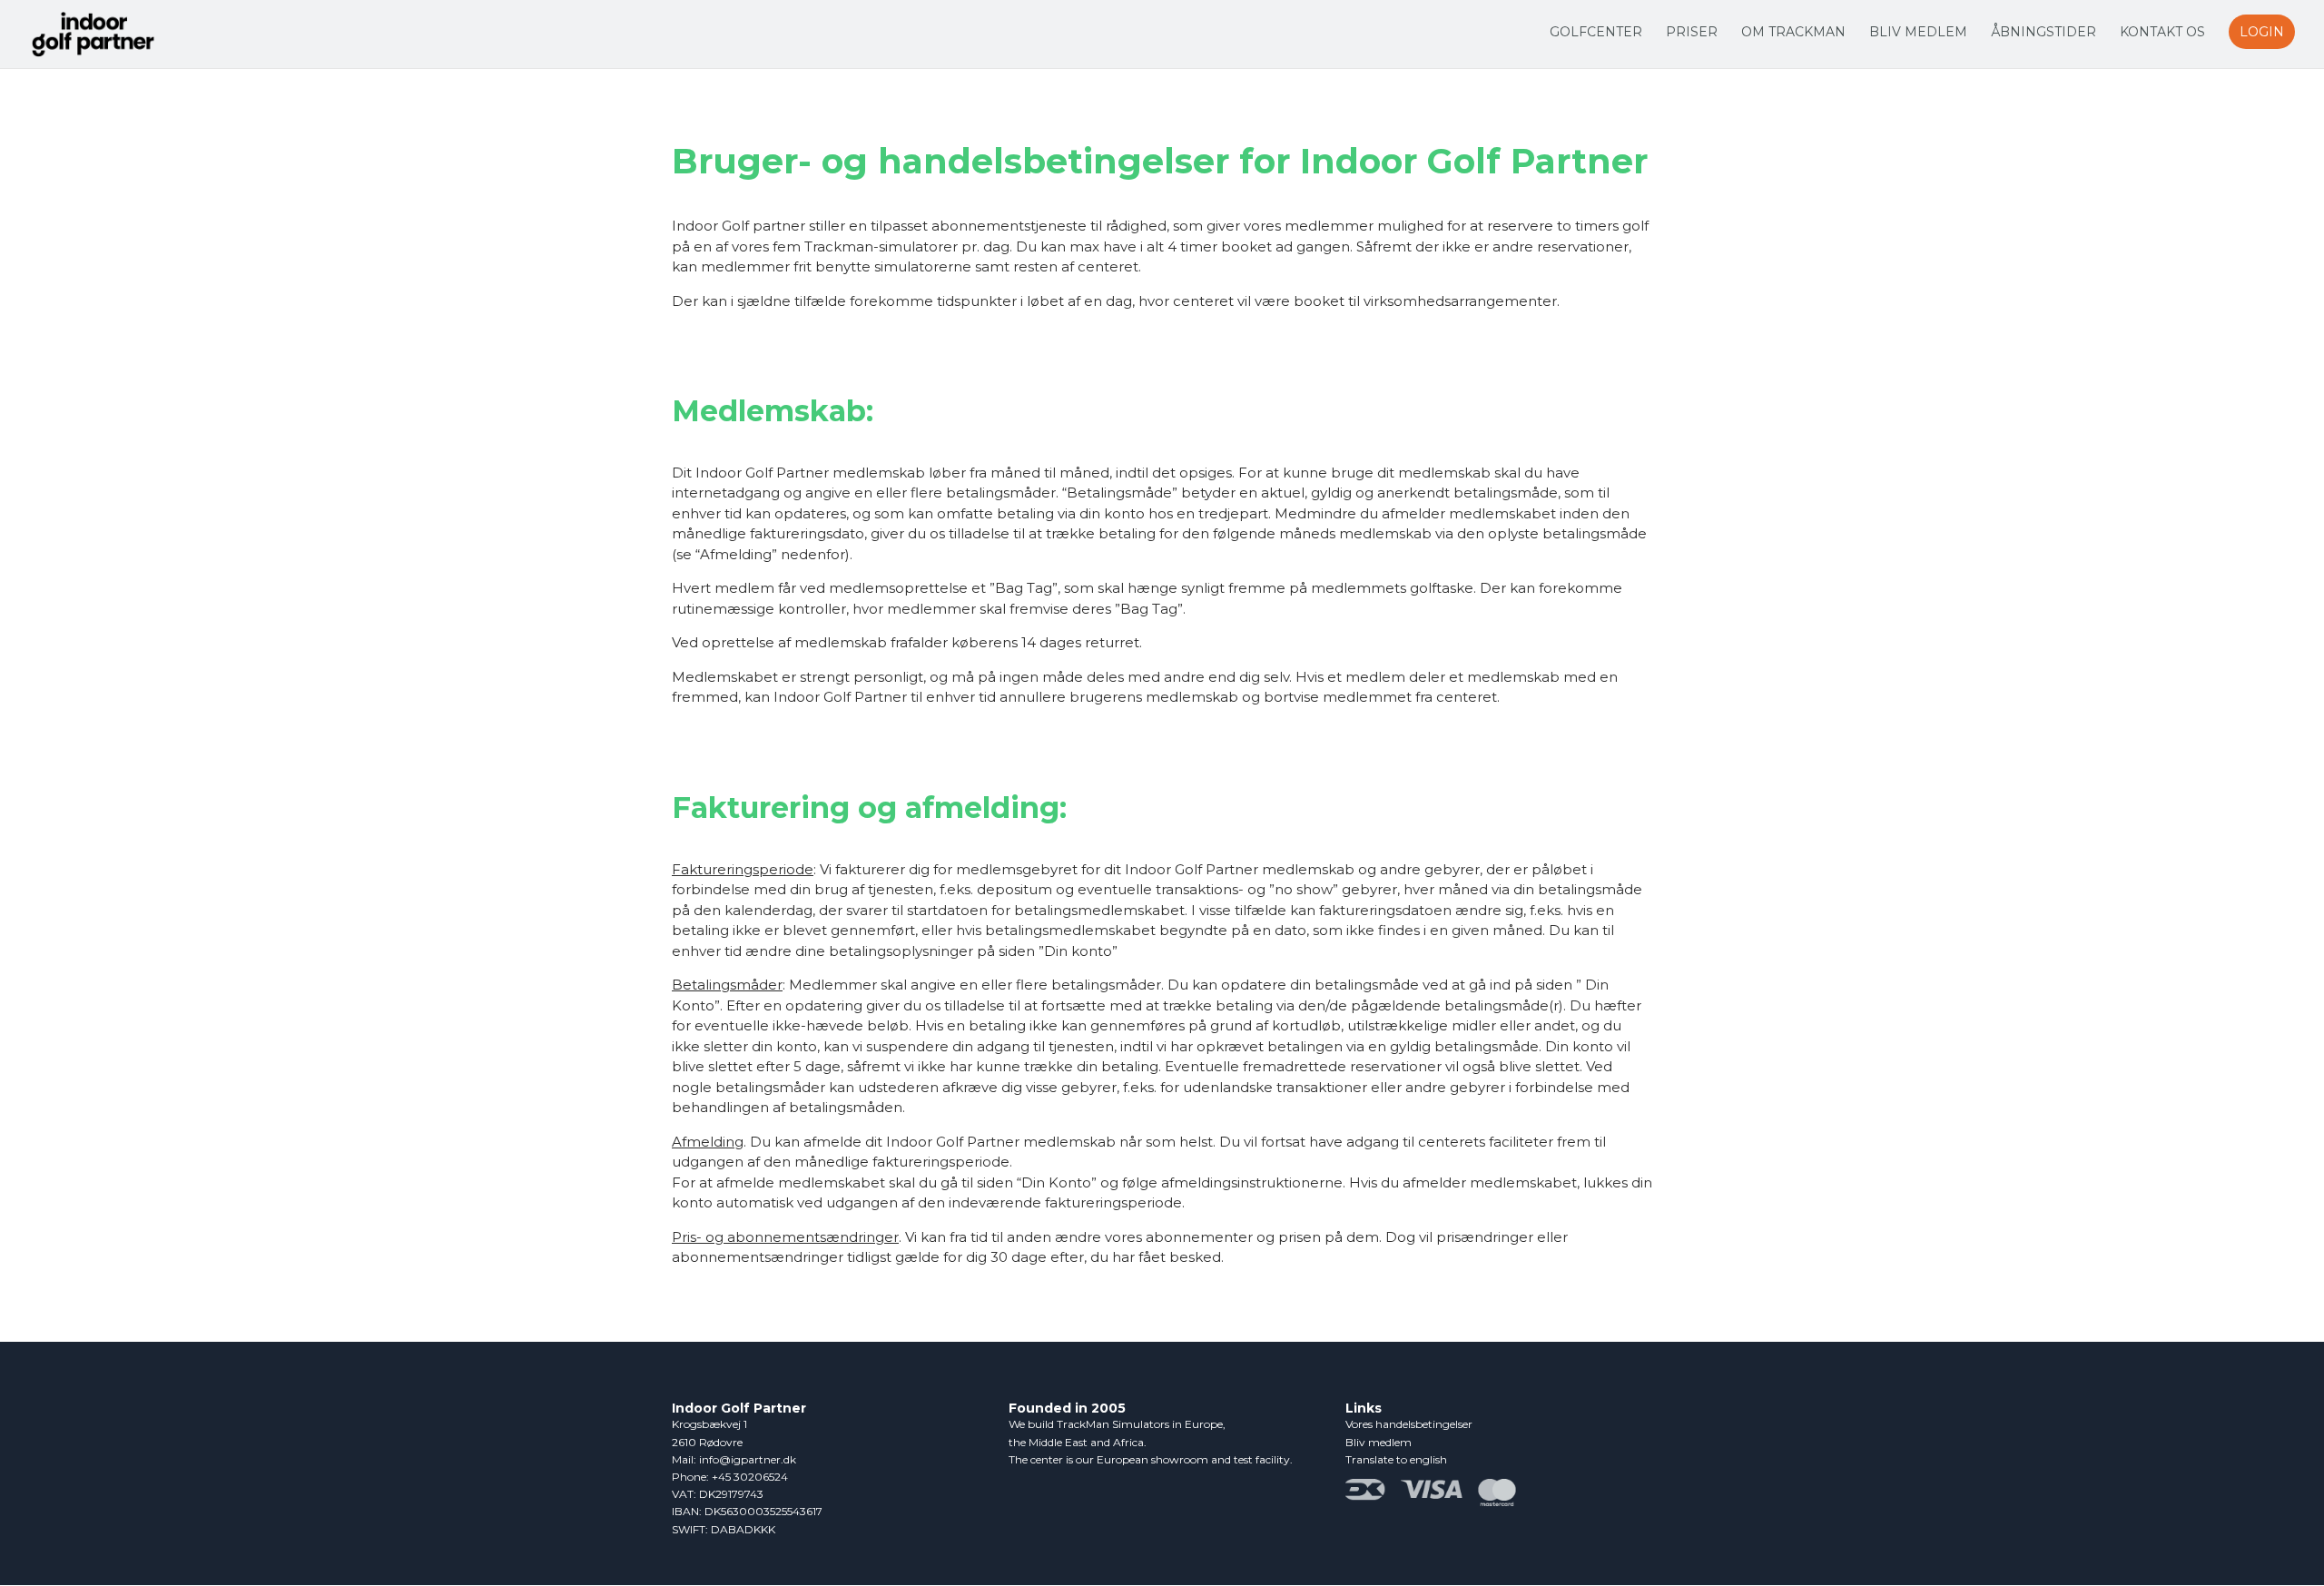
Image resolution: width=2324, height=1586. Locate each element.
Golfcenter (1596, 33)
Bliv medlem (1918, 33)
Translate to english (1396, 1459)
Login (2262, 32)
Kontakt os (2162, 33)
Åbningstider (2043, 33)
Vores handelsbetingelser (1409, 1424)
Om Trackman (1793, 33)
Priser (1692, 33)
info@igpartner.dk (748, 1459)
